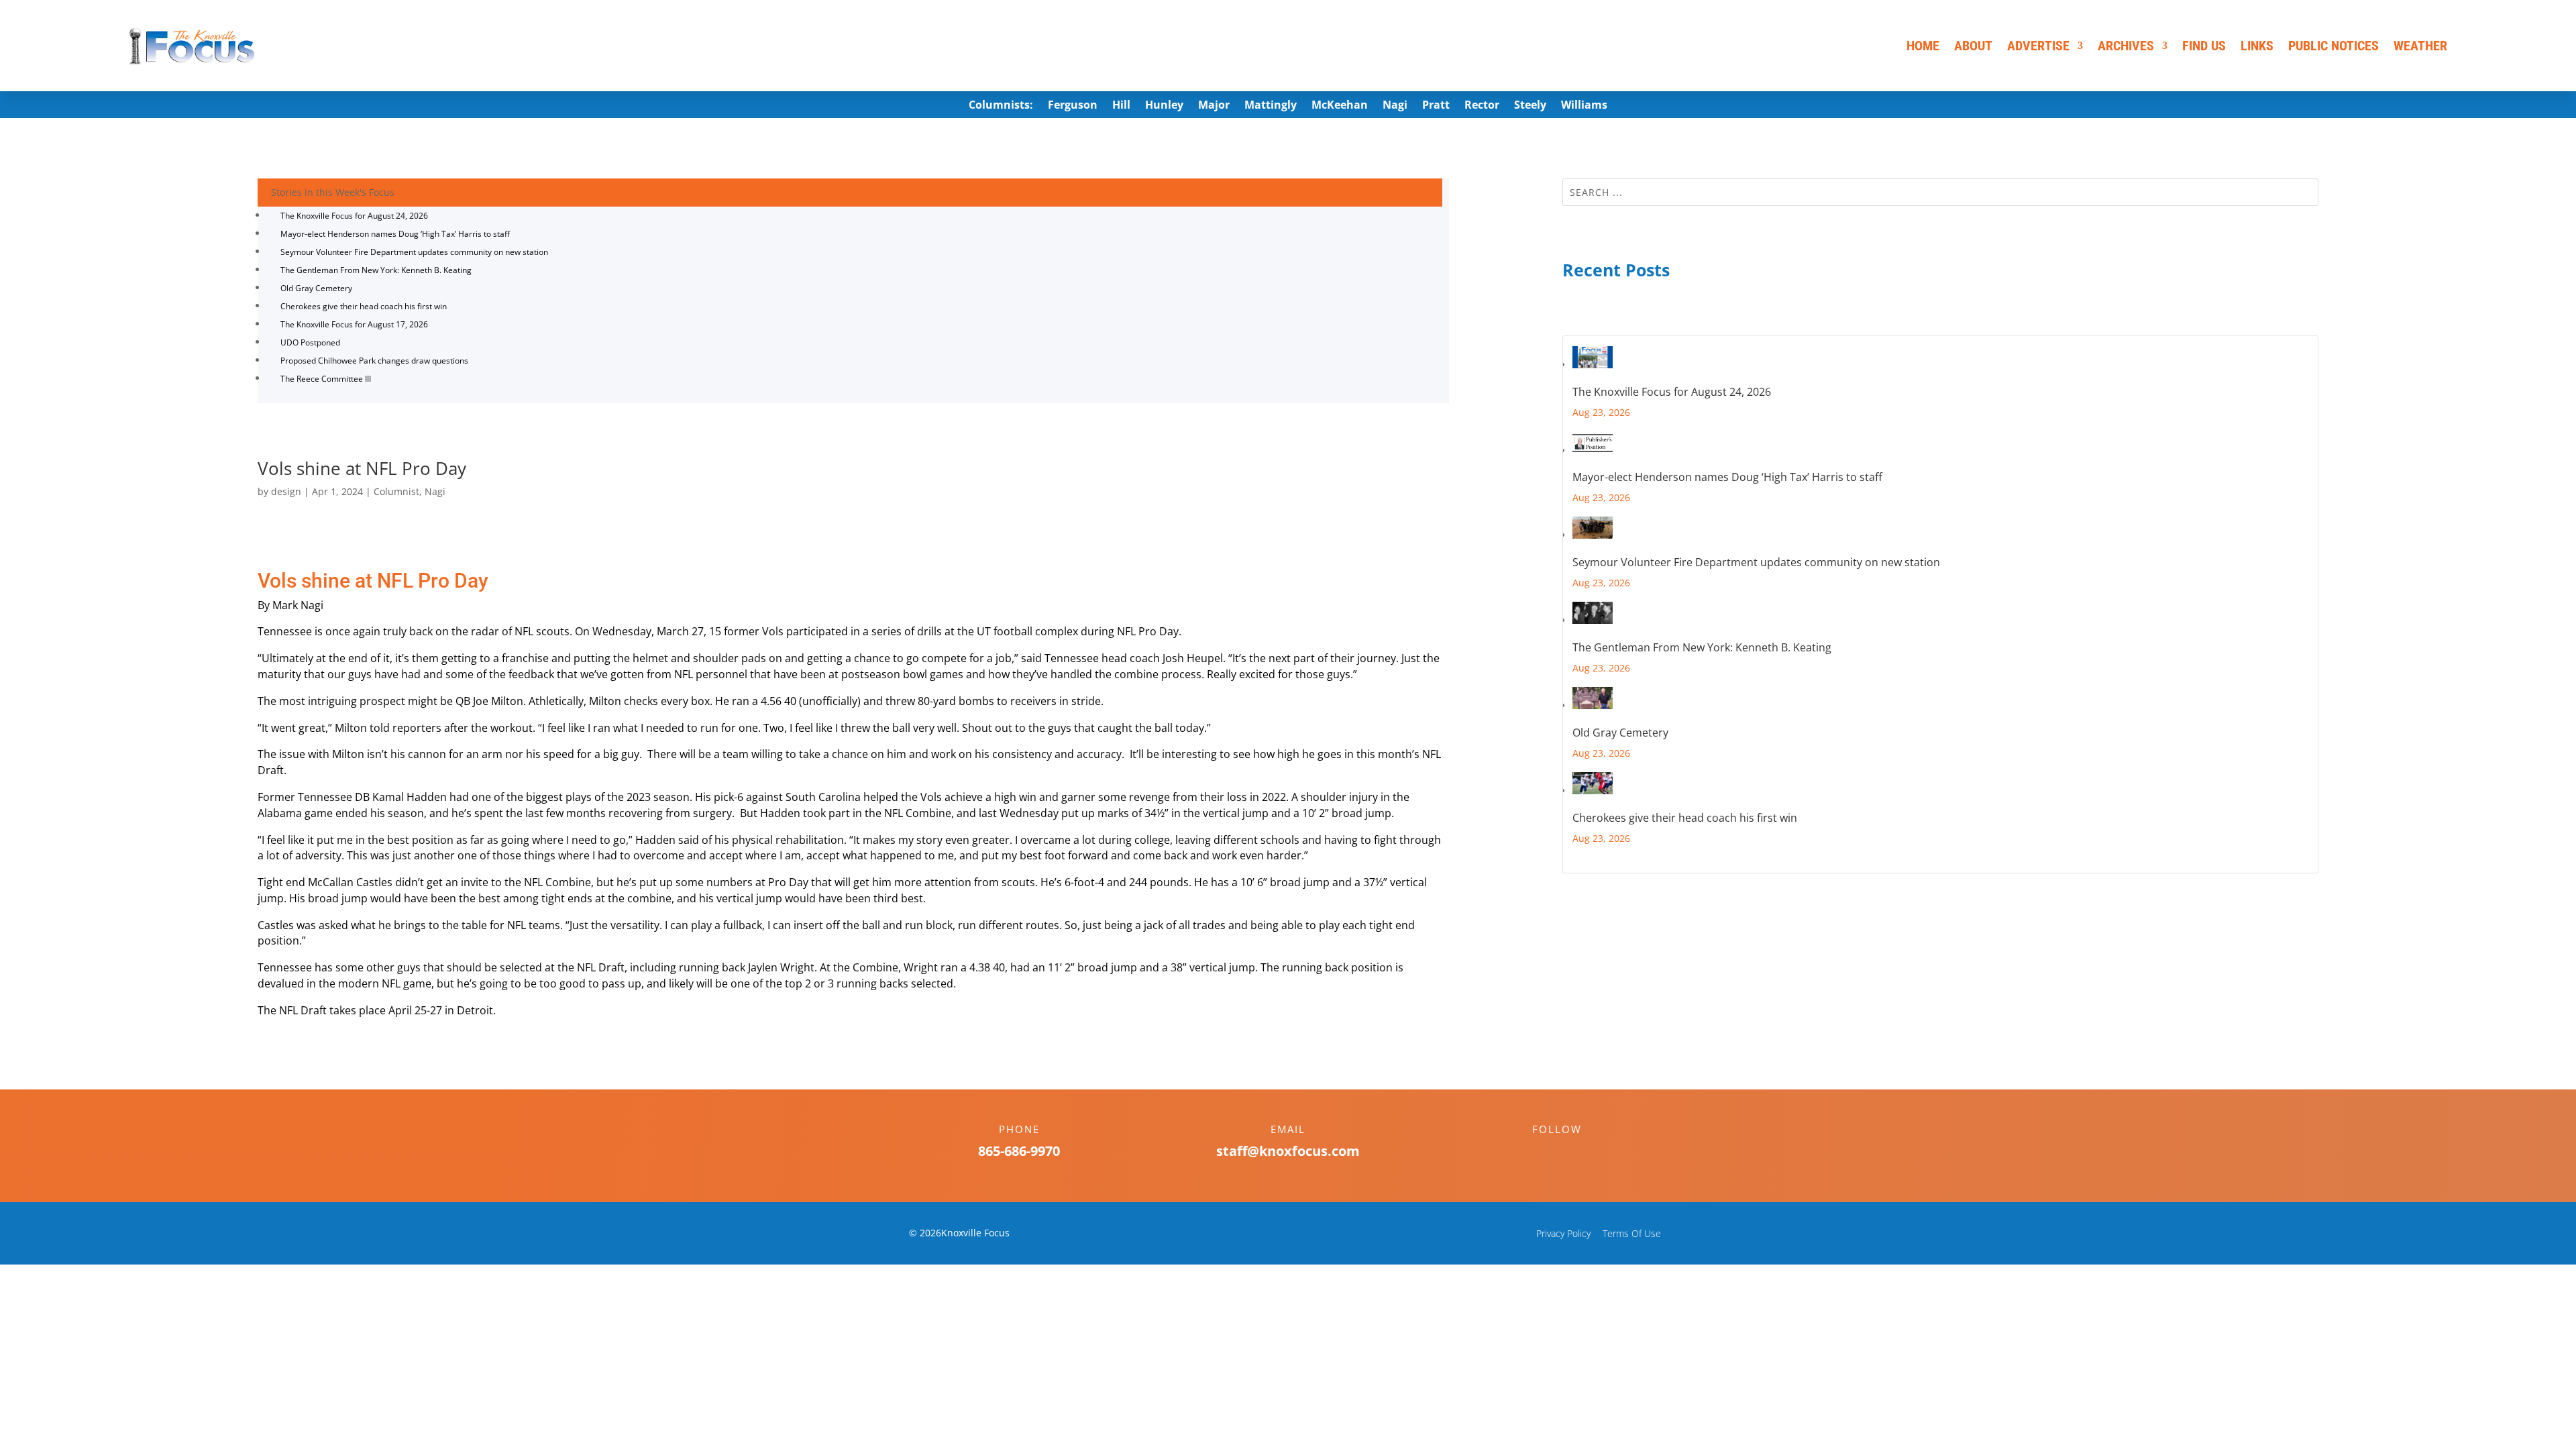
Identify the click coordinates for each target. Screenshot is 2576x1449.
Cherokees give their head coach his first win (364, 306)
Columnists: (1001, 106)
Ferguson (1073, 106)
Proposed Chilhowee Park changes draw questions (374, 361)
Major (1214, 106)
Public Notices (2333, 46)
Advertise (2038, 46)
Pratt (1436, 106)
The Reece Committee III (326, 379)
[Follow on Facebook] (1544, 1152)
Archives (2126, 46)
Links (2257, 46)
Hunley (1164, 106)
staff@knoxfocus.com (1288, 1151)
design (286, 491)
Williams (1584, 106)
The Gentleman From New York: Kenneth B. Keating (376, 270)
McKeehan (1340, 106)
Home (1923, 46)
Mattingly (1271, 106)
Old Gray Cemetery (316, 288)
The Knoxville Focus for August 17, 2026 (354, 324)
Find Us (2204, 46)
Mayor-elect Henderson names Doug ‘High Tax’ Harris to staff (395, 234)
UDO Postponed (310, 342)
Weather (2420, 46)
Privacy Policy (1563, 1233)
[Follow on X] (1570, 1152)
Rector (1482, 106)
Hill (1121, 106)
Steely (1530, 106)
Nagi (1395, 106)
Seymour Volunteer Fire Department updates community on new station (414, 252)
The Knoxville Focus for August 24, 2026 (354, 216)
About (1973, 46)
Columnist (396, 491)
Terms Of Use (1632, 1233)
